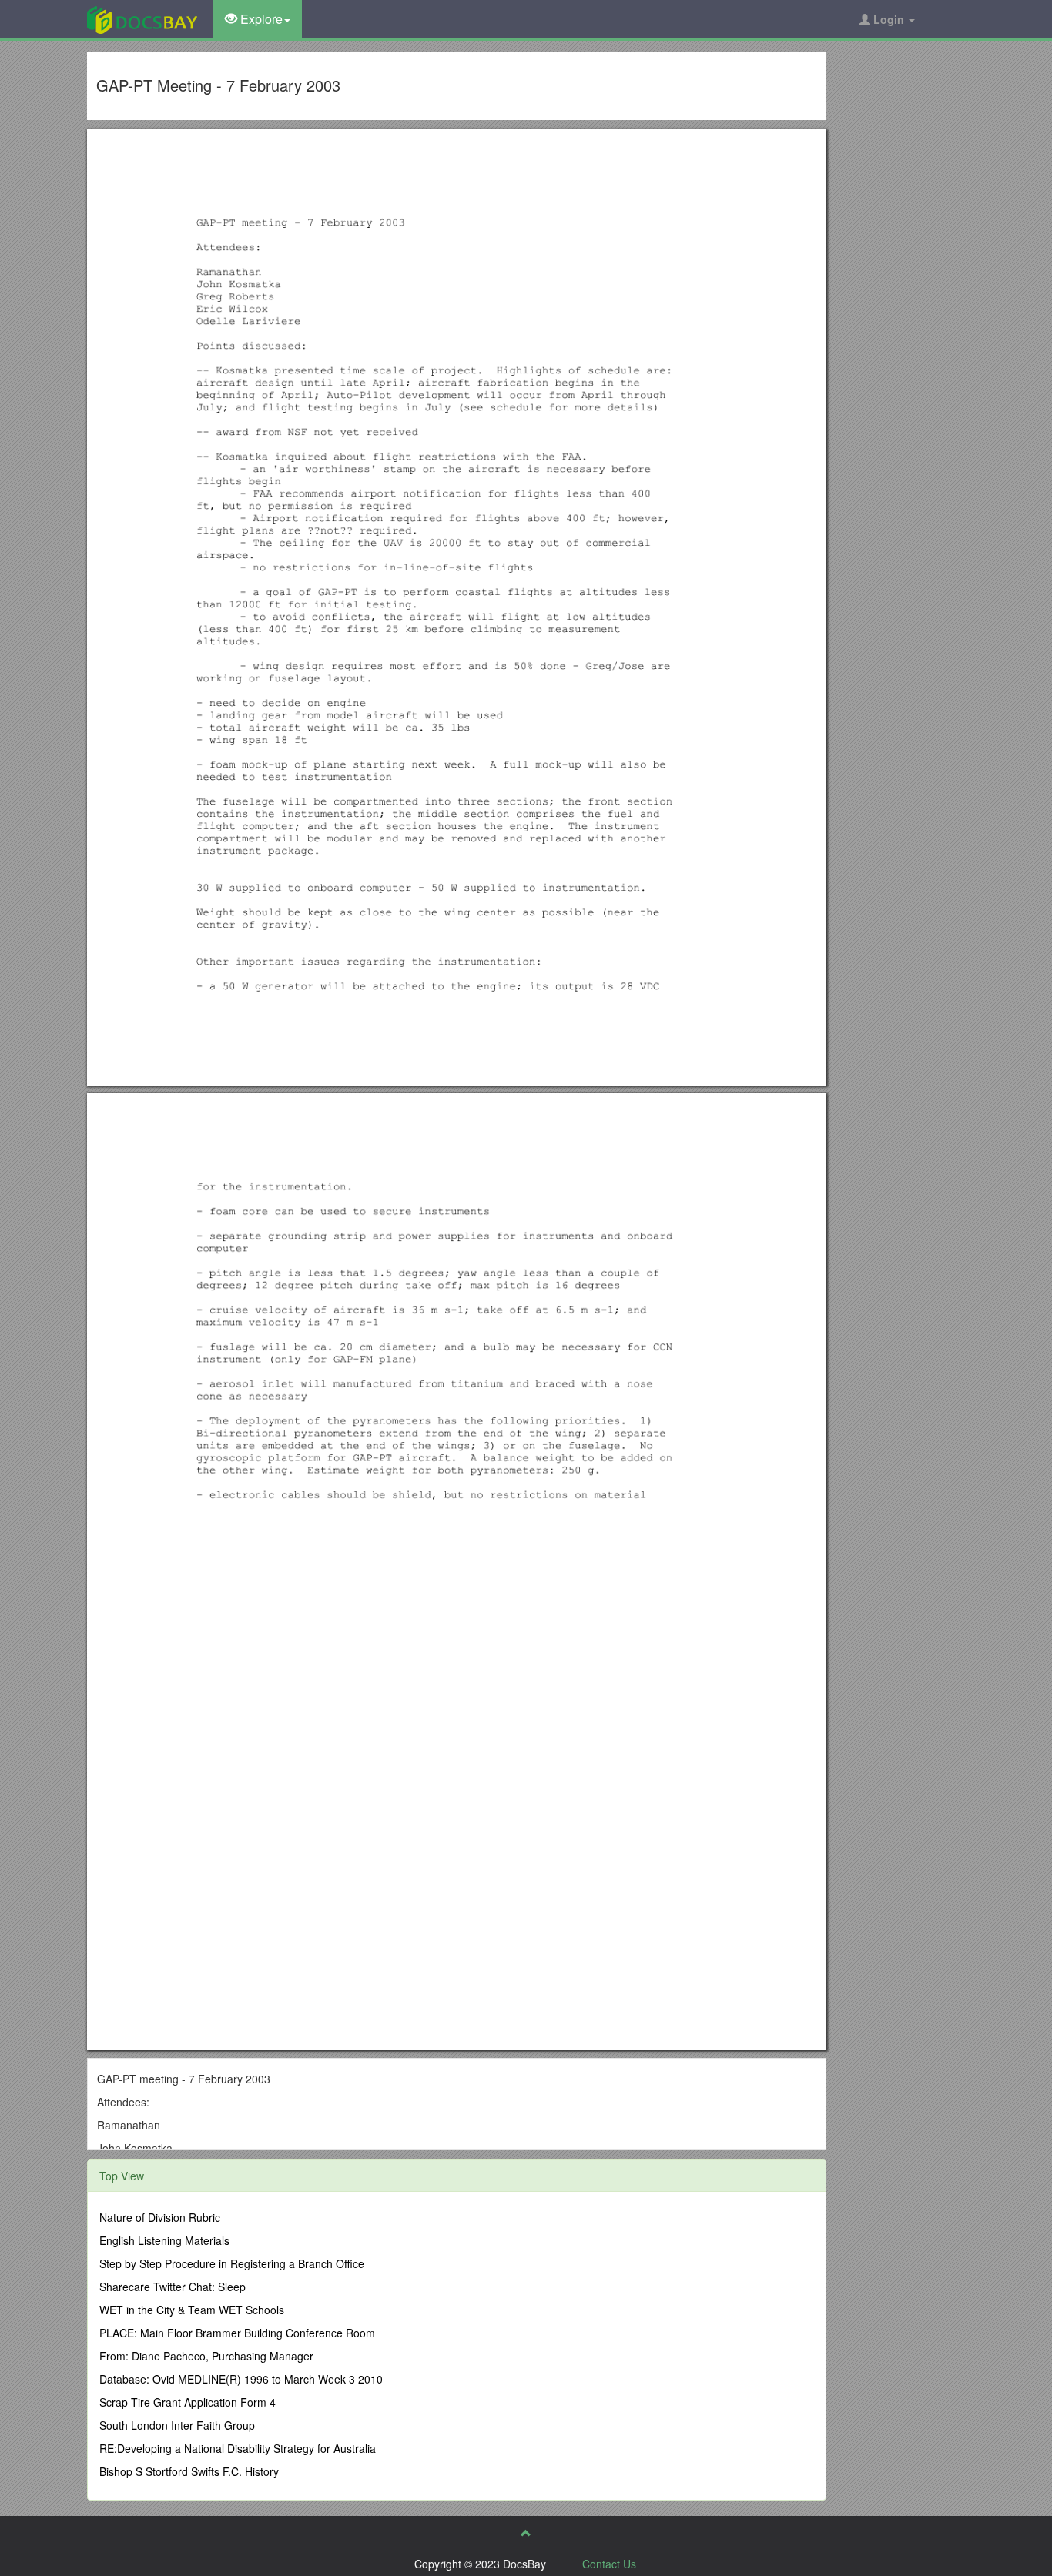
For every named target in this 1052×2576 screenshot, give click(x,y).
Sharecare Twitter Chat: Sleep (173, 2287)
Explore (260, 19)
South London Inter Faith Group (177, 2425)
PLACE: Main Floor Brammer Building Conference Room (237, 2333)
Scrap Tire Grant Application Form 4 (188, 2402)
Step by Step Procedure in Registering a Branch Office (232, 2263)
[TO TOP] (526, 2533)
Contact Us (609, 2564)
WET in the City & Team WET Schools (192, 2310)
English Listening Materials (164, 2240)
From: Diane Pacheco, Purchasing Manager (206, 2356)
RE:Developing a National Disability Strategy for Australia (238, 2448)
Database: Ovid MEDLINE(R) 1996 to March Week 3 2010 (241, 2379)
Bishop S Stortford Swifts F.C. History (189, 2471)
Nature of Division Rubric (160, 2217)
